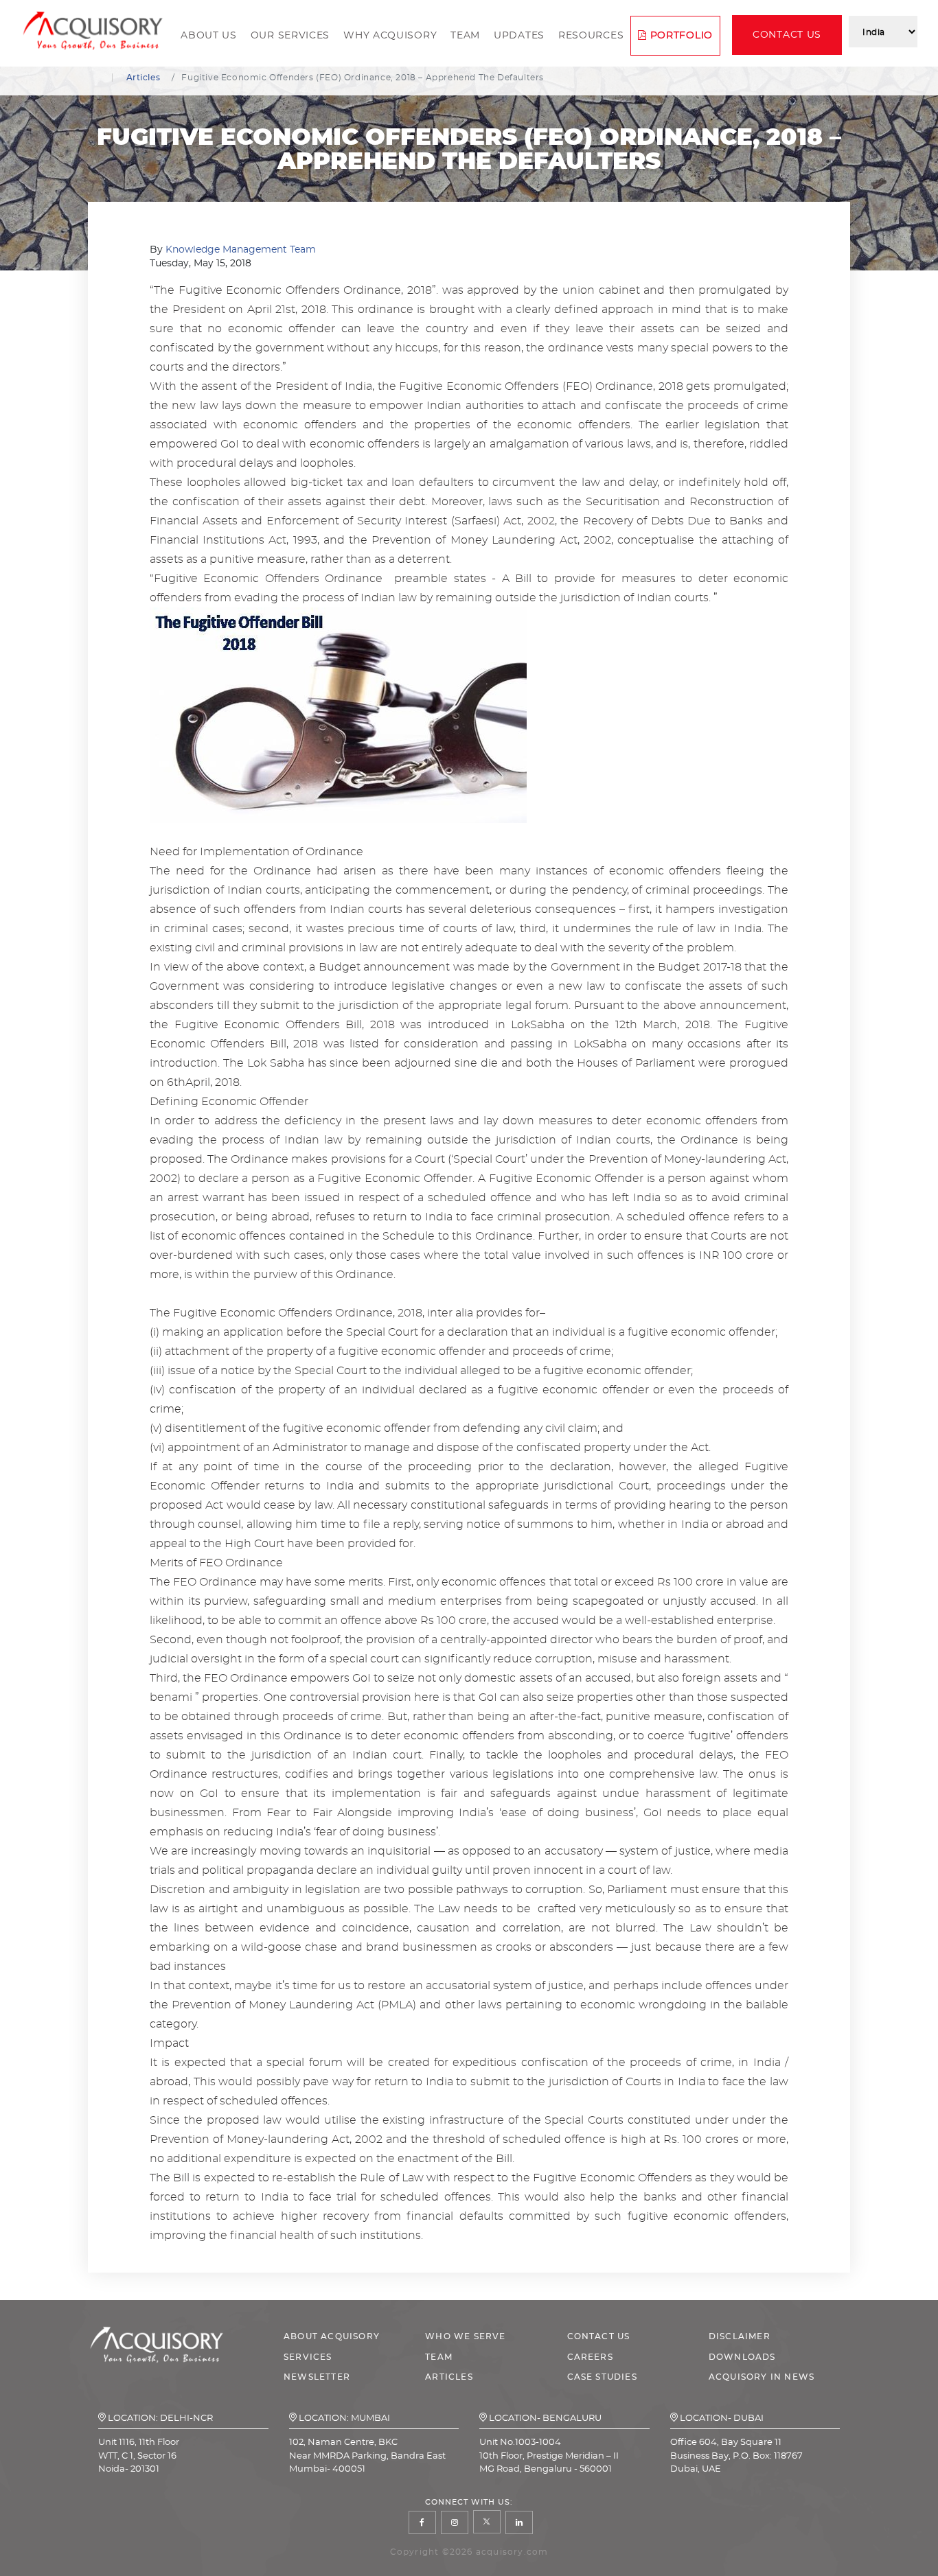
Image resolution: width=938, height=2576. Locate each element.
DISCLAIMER (740, 2336)
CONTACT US (599, 2336)
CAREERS (590, 2357)
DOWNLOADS (742, 2357)
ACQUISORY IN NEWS (762, 2377)
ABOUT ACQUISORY (332, 2336)
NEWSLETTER (317, 2377)
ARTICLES (449, 2377)
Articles (144, 78)
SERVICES (308, 2357)
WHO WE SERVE (465, 2336)
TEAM (439, 2357)
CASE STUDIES (602, 2377)
